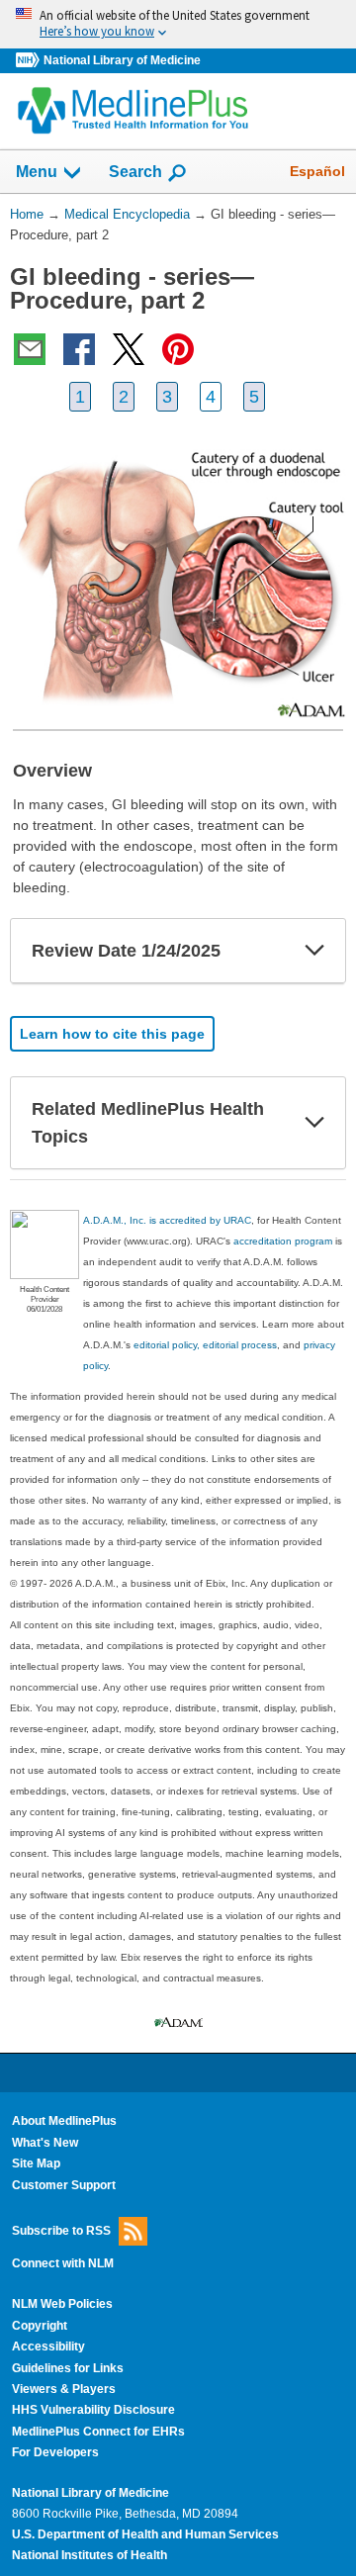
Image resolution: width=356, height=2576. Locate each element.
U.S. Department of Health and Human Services (145, 2534)
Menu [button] (37, 172)
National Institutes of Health (89, 2555)
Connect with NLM (63, 2263)
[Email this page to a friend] (30, 349)
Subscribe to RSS (61, 2231)
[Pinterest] (178, 349)
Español (317, 171)
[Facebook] (79, 349)
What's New (45, 2143)
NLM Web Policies (62, 2304)
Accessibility (48, 2346)
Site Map (36, 2163)
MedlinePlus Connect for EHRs (98, 2432)
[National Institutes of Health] (30, 61)
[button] (314, 951)
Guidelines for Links (68, 2368)
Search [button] (135, 171)
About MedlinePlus (64, 2121)
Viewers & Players (64, 2389)
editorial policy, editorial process (205, 1345)
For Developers (55, 2452)
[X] (129, 349)
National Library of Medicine (122, 60)
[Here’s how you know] (178, 24)
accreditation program (283, 1241)
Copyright (40, 2326)
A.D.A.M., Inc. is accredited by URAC (167, 1220)
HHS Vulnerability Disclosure (93, 2410)
